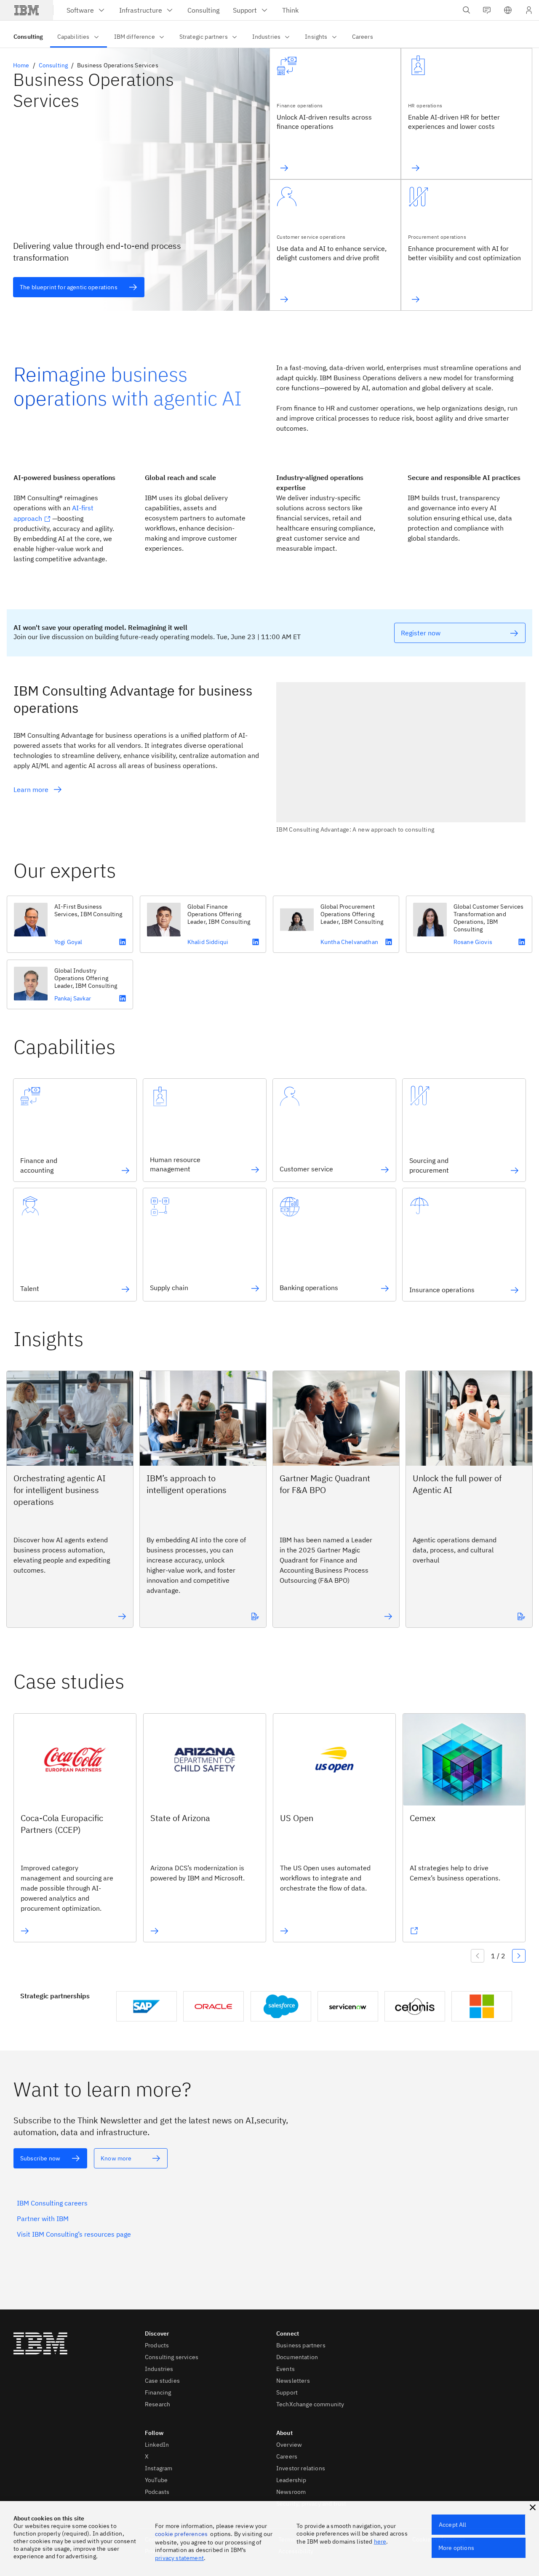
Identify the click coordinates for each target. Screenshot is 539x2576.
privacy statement (179, 2558)
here (380, 2541)
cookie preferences (181, 2534)
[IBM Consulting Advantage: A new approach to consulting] (401, 758)
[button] (508, 10)
